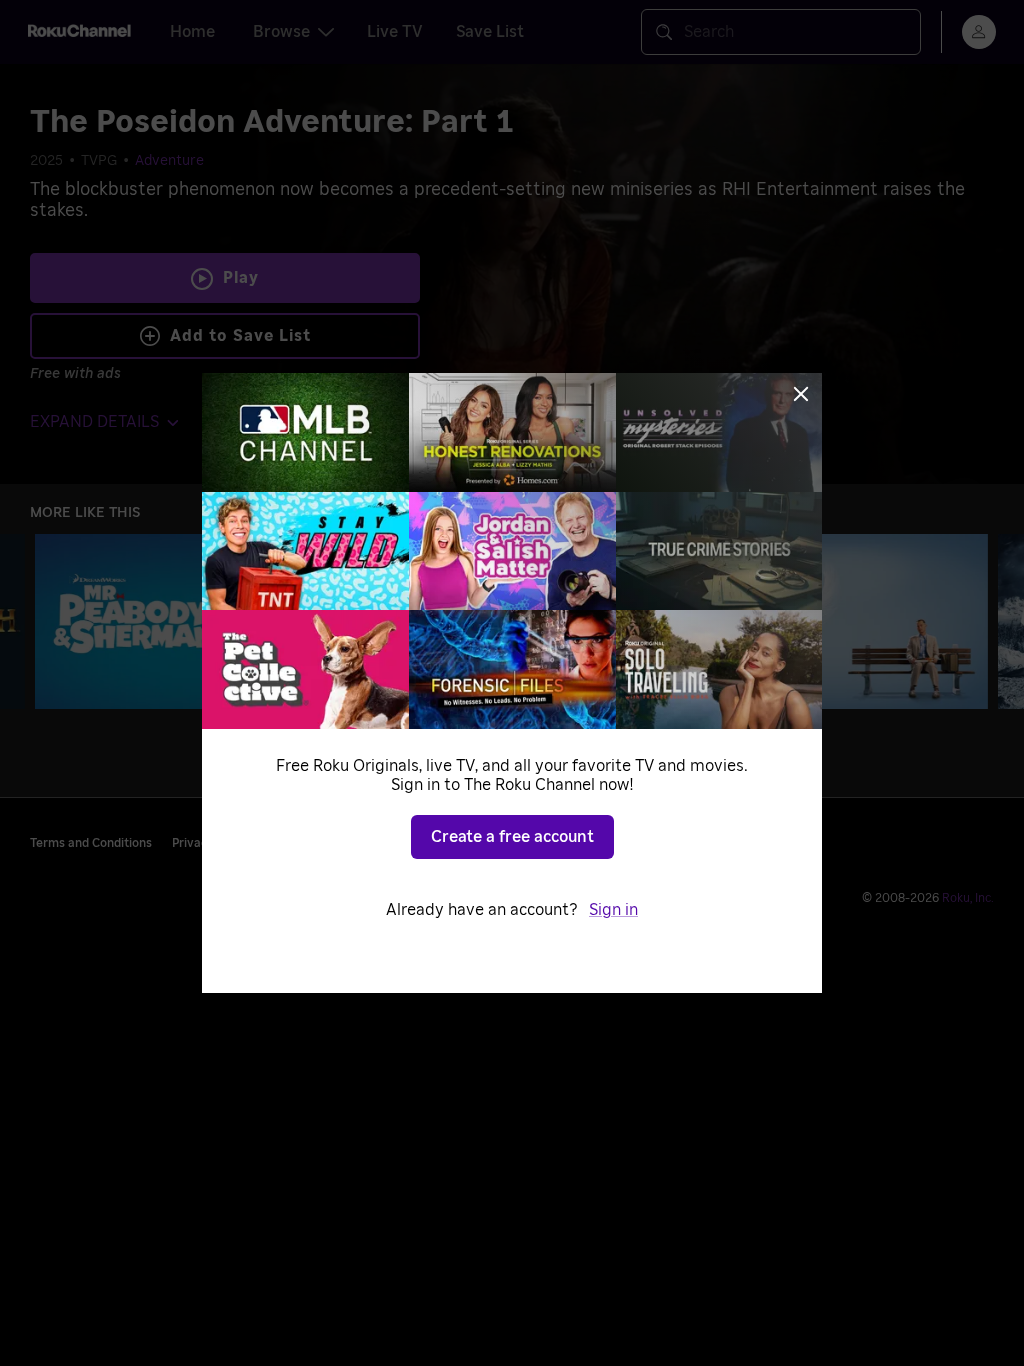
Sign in (613, 910)
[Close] (801, 394)
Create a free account (512, 837)
